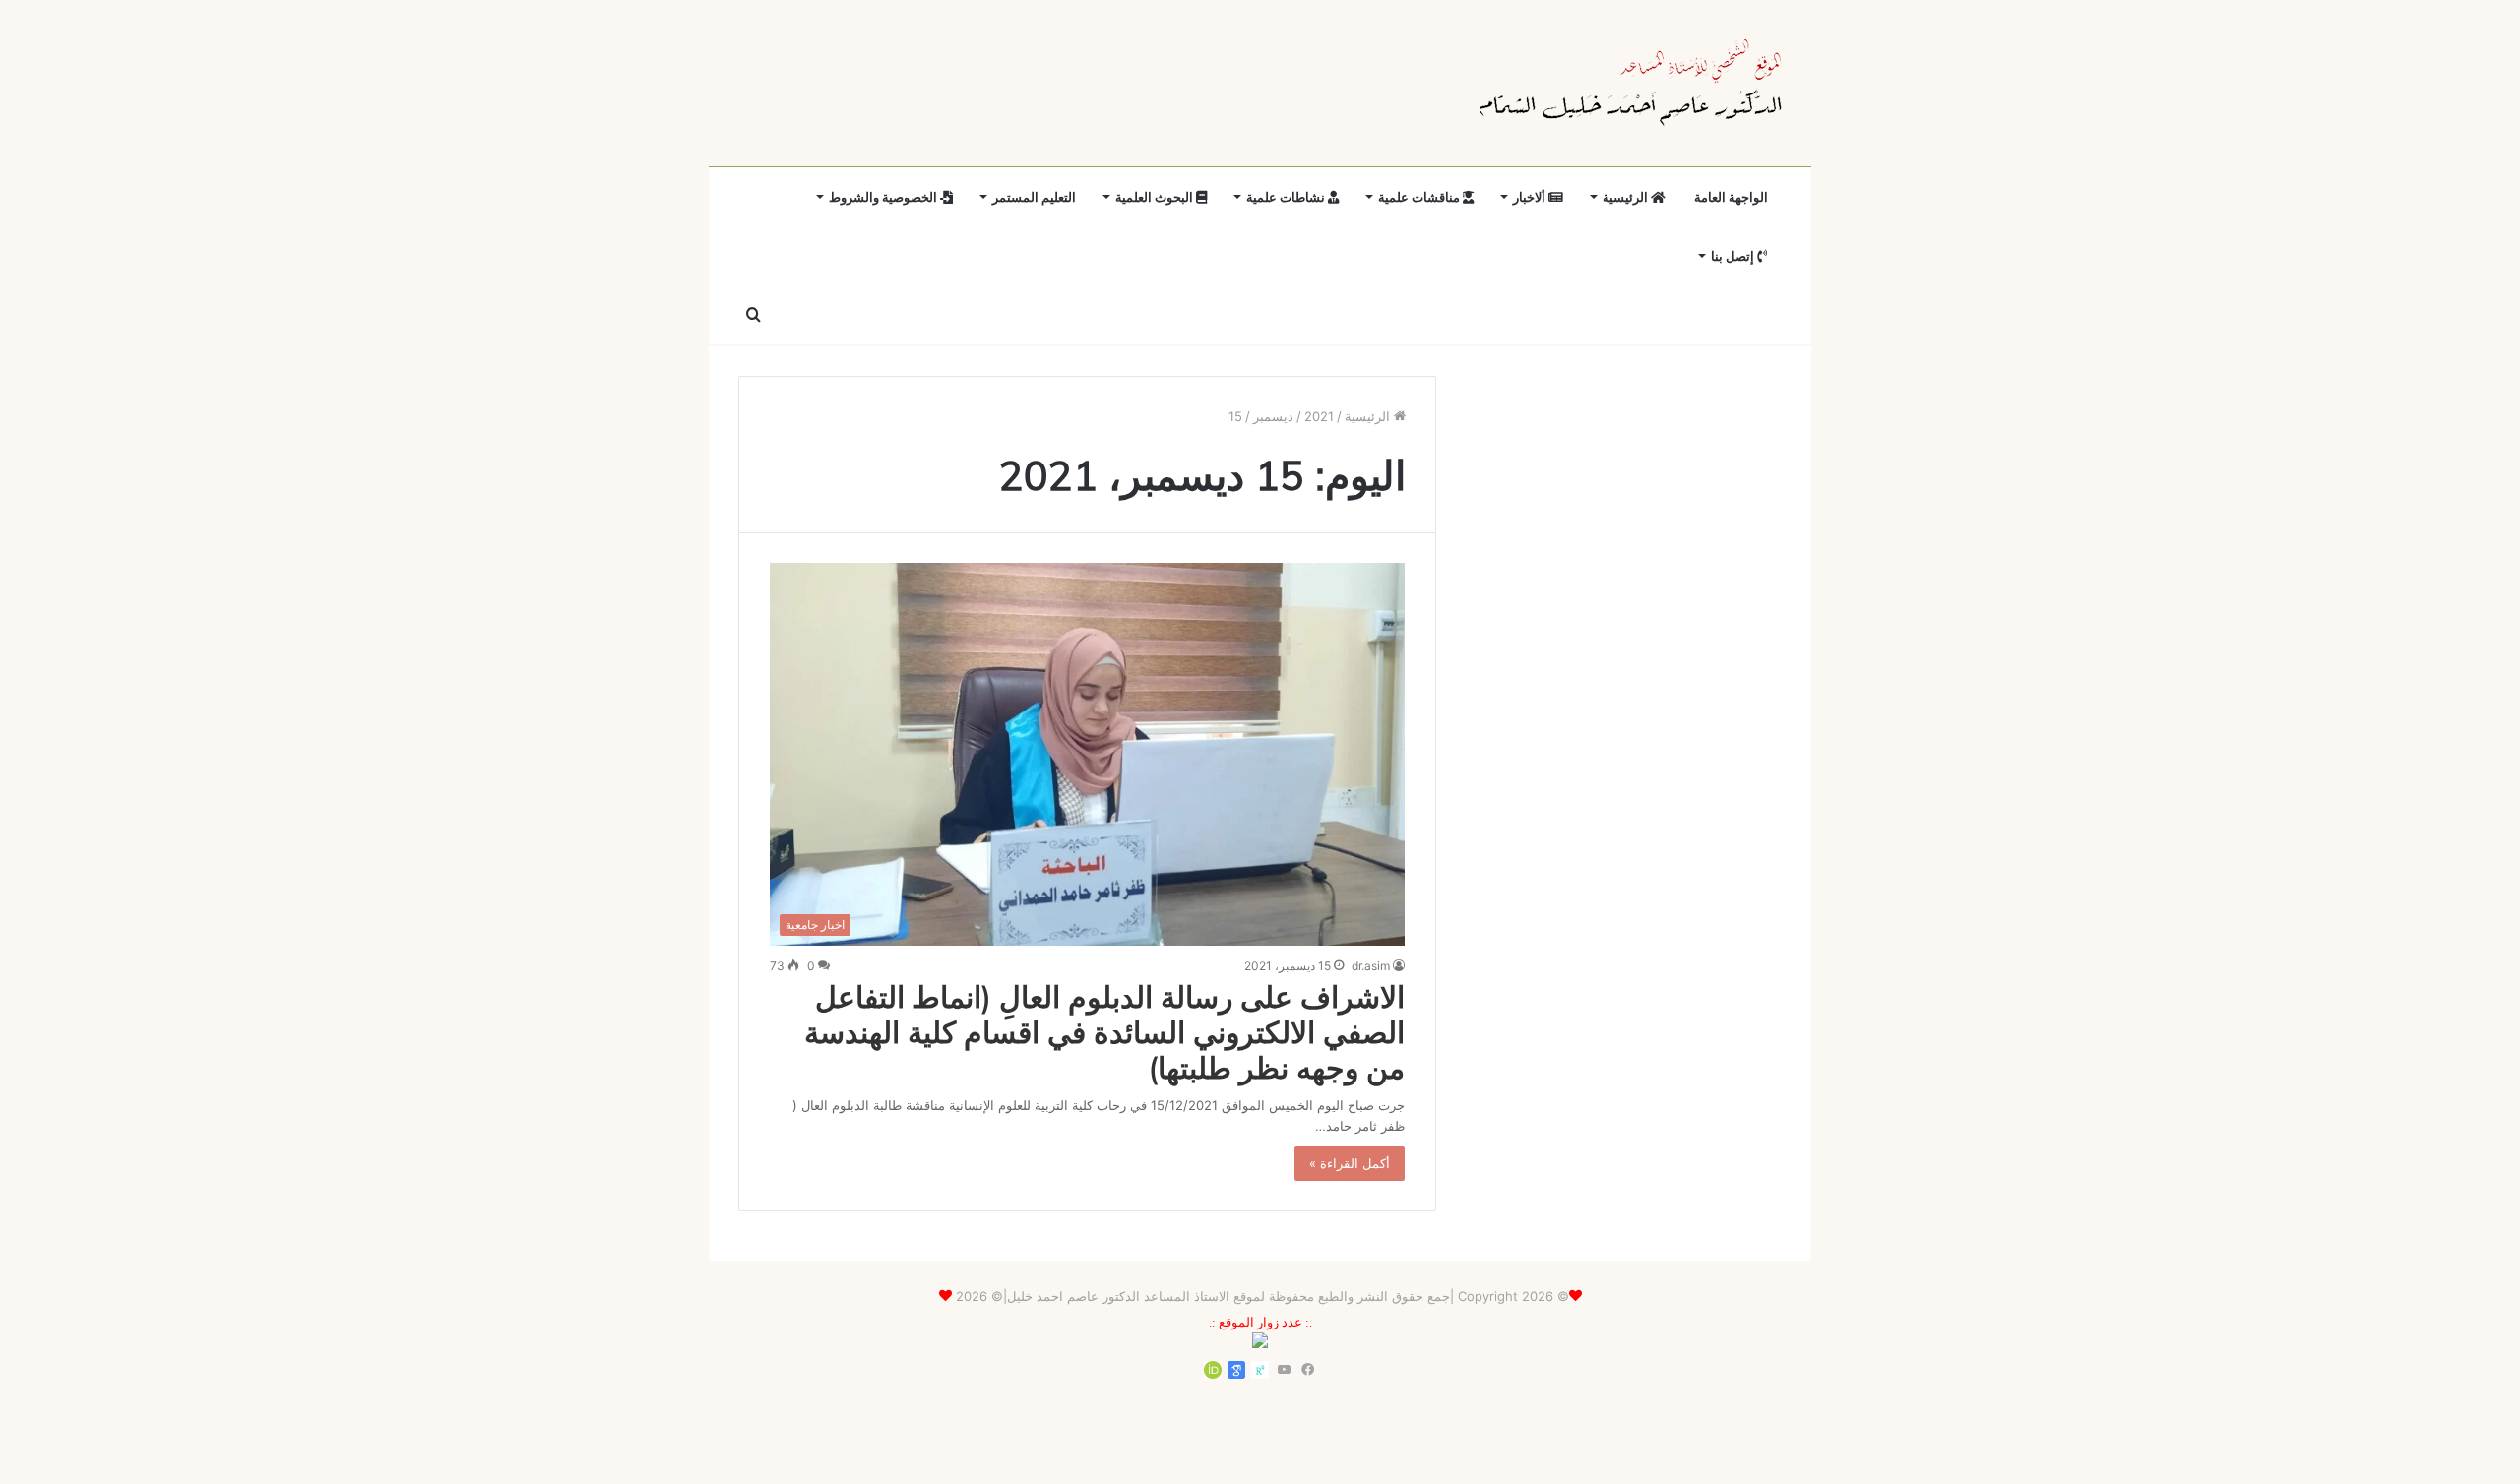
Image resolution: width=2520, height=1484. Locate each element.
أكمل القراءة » (1350, 1163)
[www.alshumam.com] (1631, 83)
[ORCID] (1213, 1370)
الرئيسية (1627, 197)
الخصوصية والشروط (884, 197)
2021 (1319, 416)
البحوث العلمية (1156, 197)
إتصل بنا (1734, 256)
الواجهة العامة (1731, 197)
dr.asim (1371, 966)
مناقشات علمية (1420, 197)
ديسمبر (1273, 416)
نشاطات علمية (1287, 197)
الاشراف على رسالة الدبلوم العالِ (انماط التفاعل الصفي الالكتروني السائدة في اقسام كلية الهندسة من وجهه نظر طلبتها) (1104, 1032)
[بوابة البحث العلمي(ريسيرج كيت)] (1260, 1370)
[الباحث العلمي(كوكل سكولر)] (1236, 1370)
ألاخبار (1531, 197)
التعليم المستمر (1034, 197)
